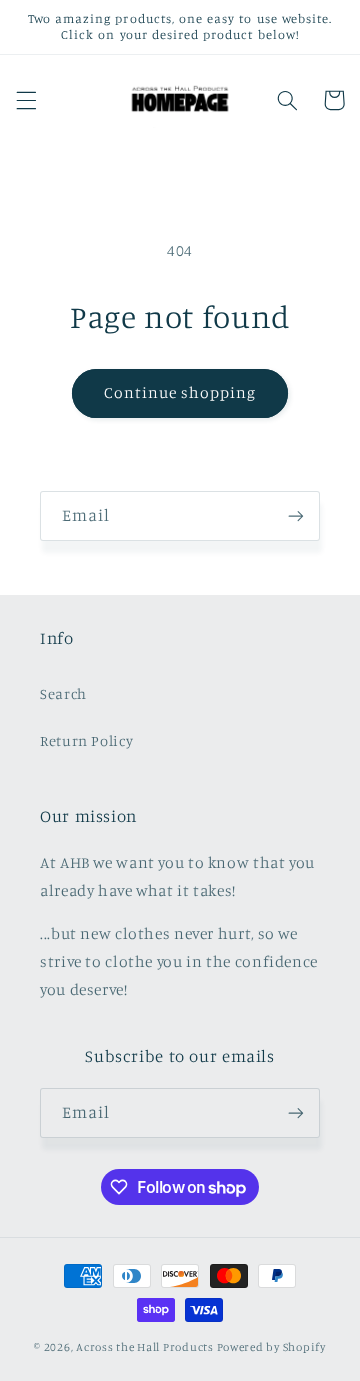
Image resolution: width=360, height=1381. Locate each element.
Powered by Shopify (271, 1347)
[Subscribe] (296, 515)
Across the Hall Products (145, 1347)
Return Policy (86, 740)
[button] (26, 100)
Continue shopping (180, 392)
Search (63, 693)
